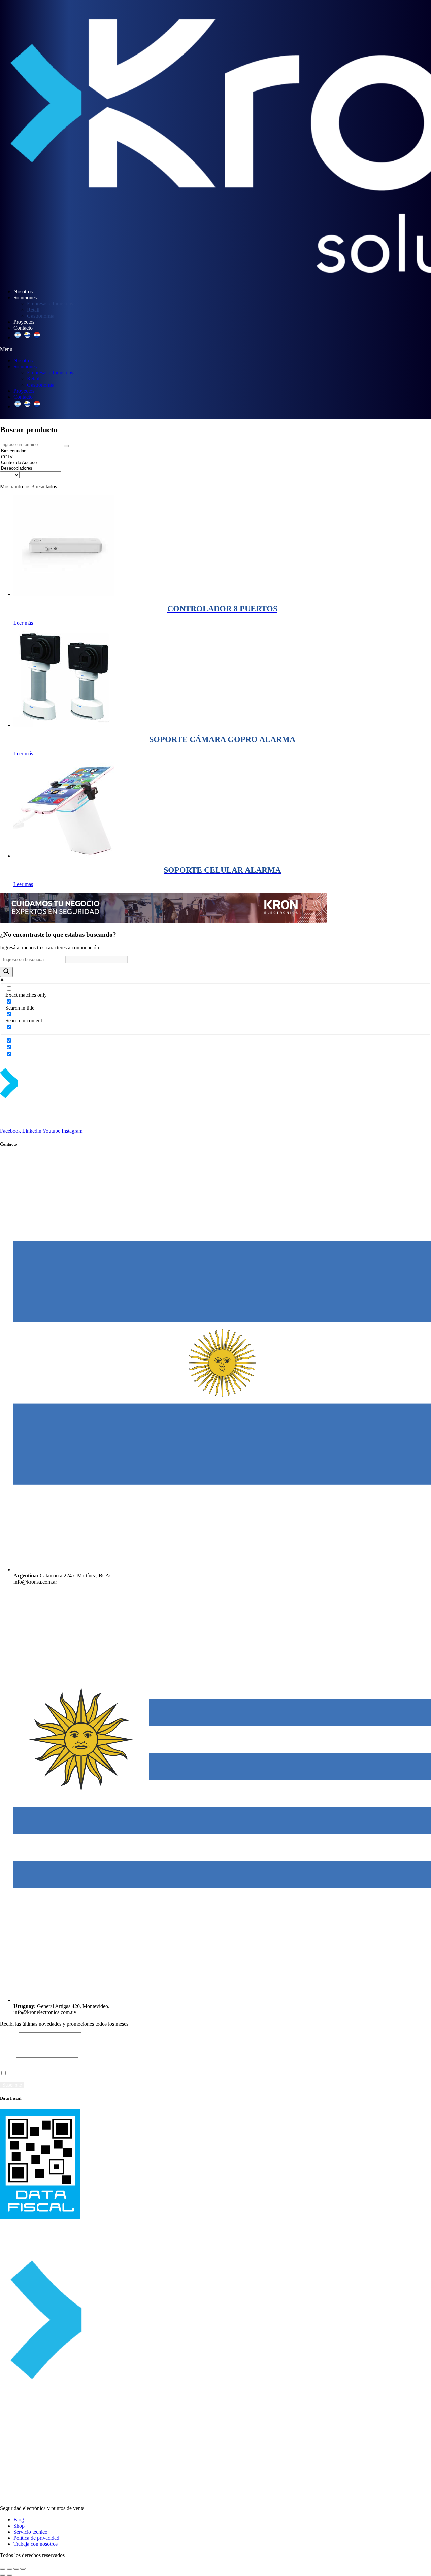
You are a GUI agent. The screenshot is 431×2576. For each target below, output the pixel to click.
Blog (19, 2520)
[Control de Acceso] (31, 463)
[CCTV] (31, 457)
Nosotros (23, 292)
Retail (33, 310)
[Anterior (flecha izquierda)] (3, 2575)
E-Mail (7, 2060)
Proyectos (24, 322)
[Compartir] (16, 2569)
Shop (19, 2526)
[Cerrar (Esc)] (23, 2569)
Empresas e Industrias (50, 304)
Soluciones (25, 298)
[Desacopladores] (31, 468)
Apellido (9, 2048)
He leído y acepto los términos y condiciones (56, 2073)
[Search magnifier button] (6, 972)
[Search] (66, 446)
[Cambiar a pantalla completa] (9, 2569)
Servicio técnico (30, 2532)
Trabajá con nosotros (36, 2544)
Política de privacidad (36, 2538)
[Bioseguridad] (31, 451)
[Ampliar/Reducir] (3, 2569)
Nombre (9, 2036)
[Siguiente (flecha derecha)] (9, 2575)
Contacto (23, 328)
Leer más (23, 623)
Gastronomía (41, 316)
